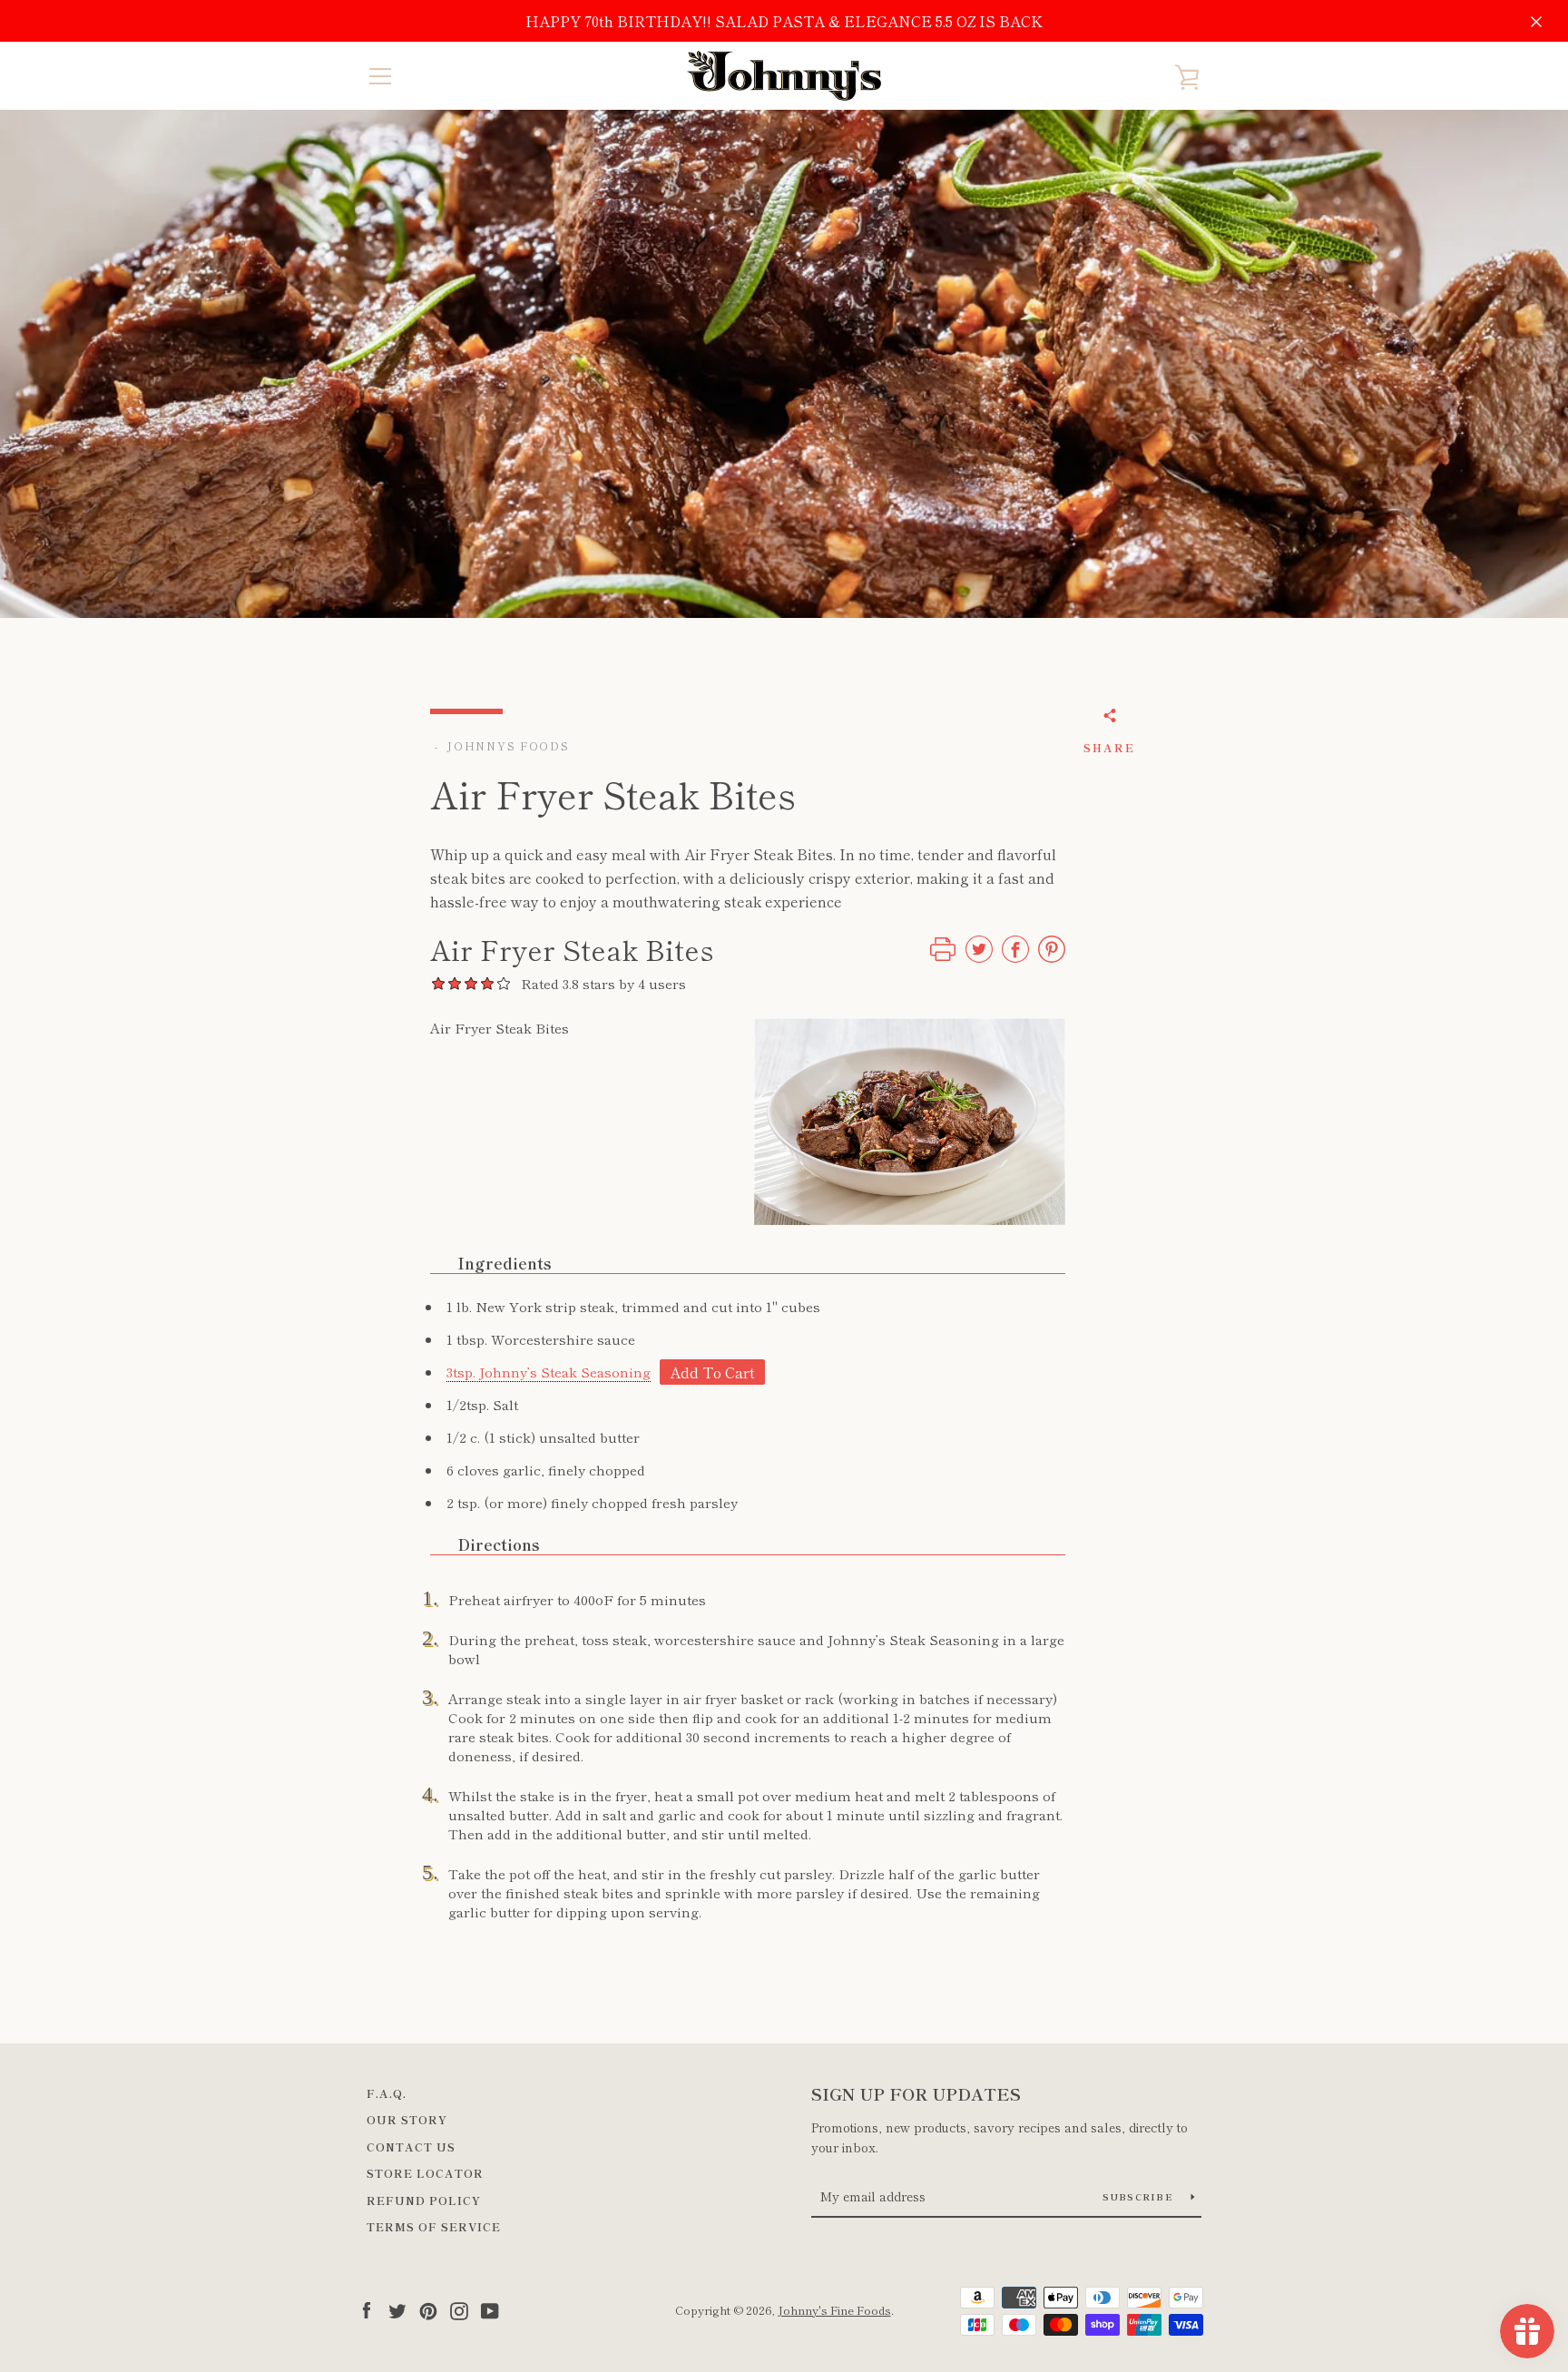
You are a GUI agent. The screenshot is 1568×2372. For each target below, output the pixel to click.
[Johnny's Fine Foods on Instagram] (459, 2308)
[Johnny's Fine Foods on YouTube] (490, 2308)
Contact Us (411, 2147)
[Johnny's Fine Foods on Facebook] (367, 2308)
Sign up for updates (916, 2093)
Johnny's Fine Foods (834, 2310)
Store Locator (425, 2173)
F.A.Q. (387, 2093)
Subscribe (1140, 2196)
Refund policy (424, 2200)
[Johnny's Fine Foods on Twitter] (397, 2308)
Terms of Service (434, 2226)
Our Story (407, 2119)
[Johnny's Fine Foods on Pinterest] (428, 2308)
